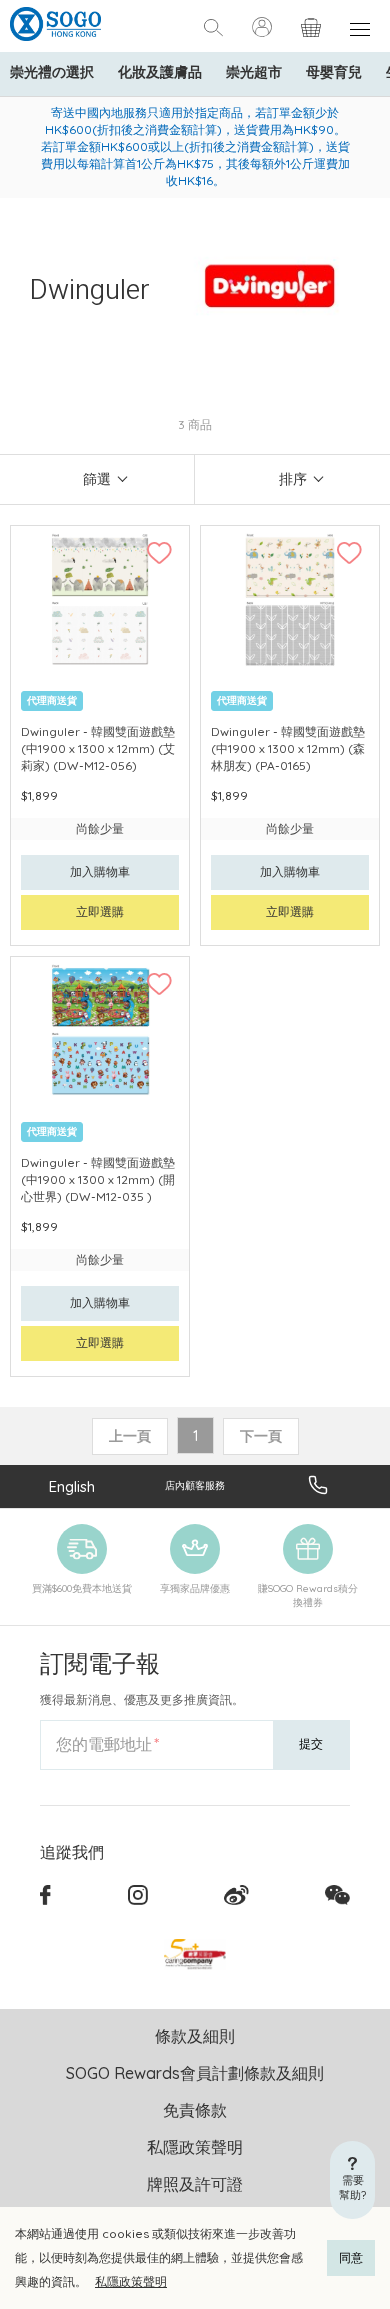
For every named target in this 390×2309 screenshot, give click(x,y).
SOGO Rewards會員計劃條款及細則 (195, 2073)
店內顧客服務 (195, 1485)
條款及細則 (195, 2036)
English (72, 1486)
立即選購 (100, 911)
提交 (311, 1743)
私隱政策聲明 (131, 2281)
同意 (351, 2257)
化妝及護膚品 (160, 72)
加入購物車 (100, 871)
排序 (293, 479)
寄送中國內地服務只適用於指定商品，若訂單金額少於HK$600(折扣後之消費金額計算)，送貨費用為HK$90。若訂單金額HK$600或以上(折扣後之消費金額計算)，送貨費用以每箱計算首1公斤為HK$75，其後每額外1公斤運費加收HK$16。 (195, 146)
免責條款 (195, 2110)
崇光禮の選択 (52, 72)
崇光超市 (254, 72)
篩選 (97, 479)
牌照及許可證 (195, 2184)
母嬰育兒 (334, 72)
